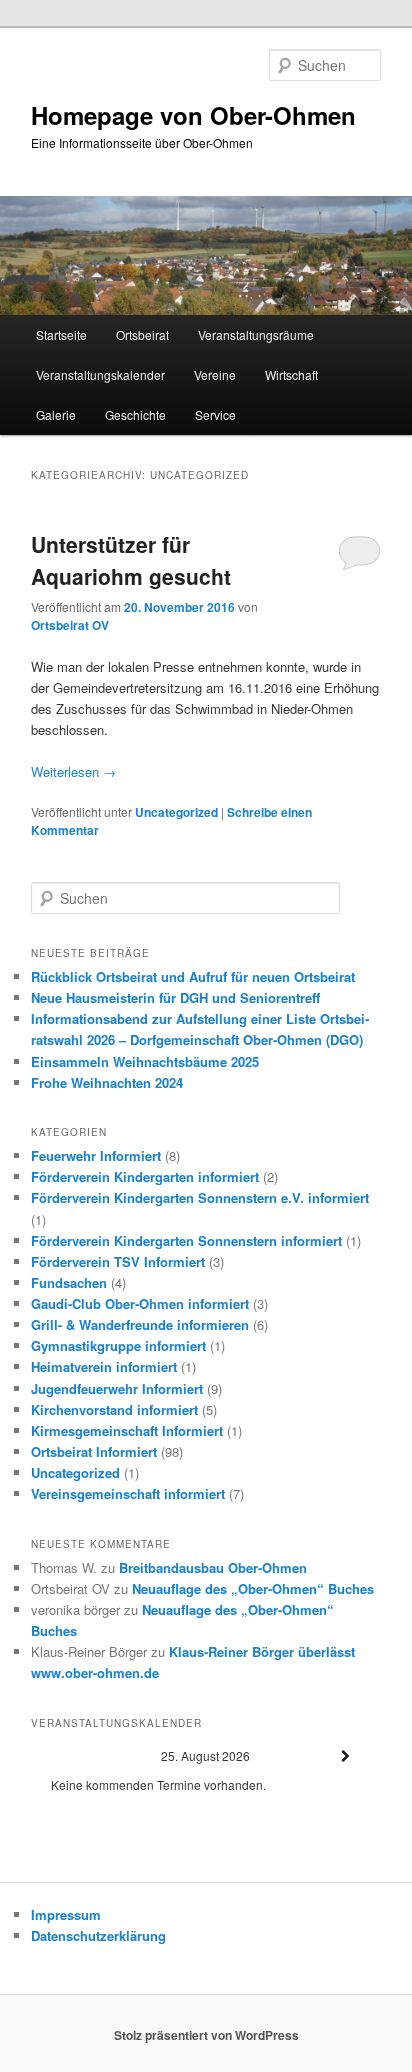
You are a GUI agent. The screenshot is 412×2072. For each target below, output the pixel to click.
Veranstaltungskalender (100, 374)
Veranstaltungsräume (256, 334)
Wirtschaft (291, 374)
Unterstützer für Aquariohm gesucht (131, 560)
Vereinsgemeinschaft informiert (128, 1493)
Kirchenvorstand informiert (114, 1409)
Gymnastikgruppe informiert (118, 1345)
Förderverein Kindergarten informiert (145, 1176)
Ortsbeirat (142, 334)
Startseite (61, 334)
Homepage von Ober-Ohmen (193, 115)
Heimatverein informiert (104, 1366)
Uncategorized (176, 812)
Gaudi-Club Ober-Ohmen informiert (140, 1303)
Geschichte (135, 414)
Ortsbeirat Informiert (94, 1451)
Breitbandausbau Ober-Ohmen (213, 1567)
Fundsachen (69, 1282)
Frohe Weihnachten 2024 (107, 1082)
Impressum (66, 1914)
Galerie (56, 414)
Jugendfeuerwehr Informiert (117, 1388)
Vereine (215, 374)
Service (215, 414)
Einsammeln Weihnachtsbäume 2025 (145, 1061)
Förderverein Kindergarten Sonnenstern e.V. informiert (200, 1197)
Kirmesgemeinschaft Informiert (127, 1430)
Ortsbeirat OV (70, 625)
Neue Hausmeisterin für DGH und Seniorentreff (175, 997)
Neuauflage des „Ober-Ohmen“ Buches (253, 1588)
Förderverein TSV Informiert (118, 1261)
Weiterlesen (73, 771)
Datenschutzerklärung (98, 1935)
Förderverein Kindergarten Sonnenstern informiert (186, 1240)
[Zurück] (66, 1756)
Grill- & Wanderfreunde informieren (140, 1324)
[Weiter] (346, 1756)
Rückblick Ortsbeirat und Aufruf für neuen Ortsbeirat (193, 976)
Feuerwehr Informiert (96, 1155)
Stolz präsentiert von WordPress (206, 2035)
